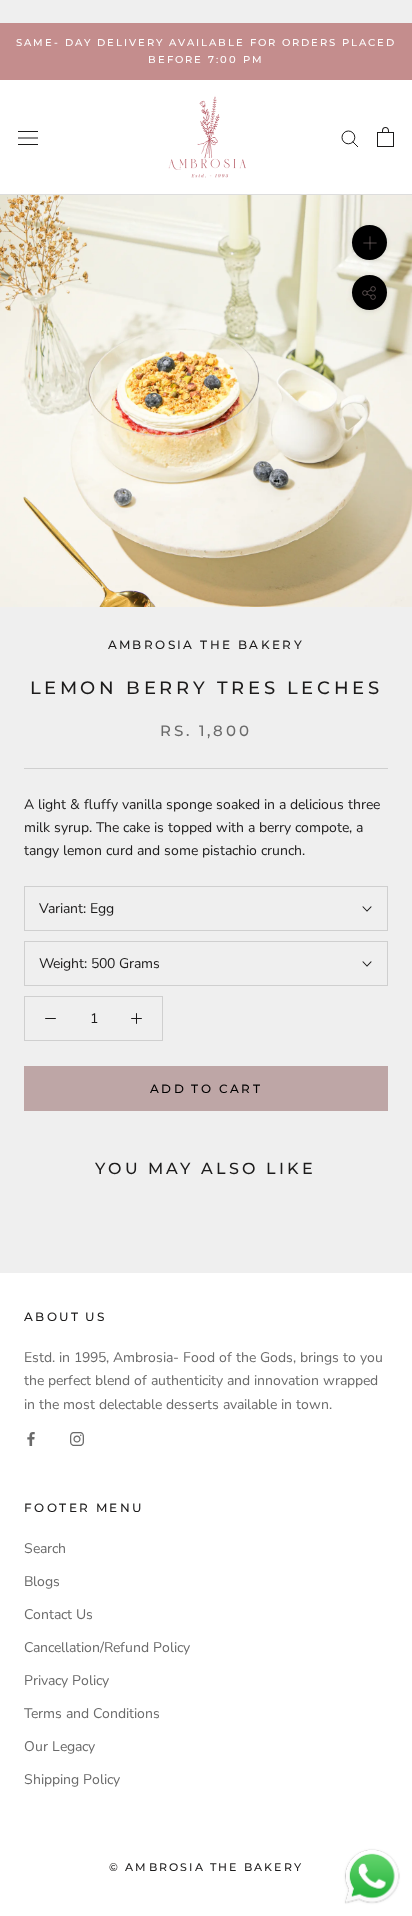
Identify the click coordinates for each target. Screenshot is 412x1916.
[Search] (350, 137)
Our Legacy (59, 1746)
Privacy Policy (66, 1680)
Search (45, 1548)
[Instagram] (77, 1438)
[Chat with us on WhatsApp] (372, 1858)
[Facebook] (31, 1438)
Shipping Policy (72, 1779)
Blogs (42, 1581)
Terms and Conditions (92, 1713)
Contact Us (58, 1614)
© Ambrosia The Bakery (206, 1867)
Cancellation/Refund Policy (107, 1647)
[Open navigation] (28, 137)
